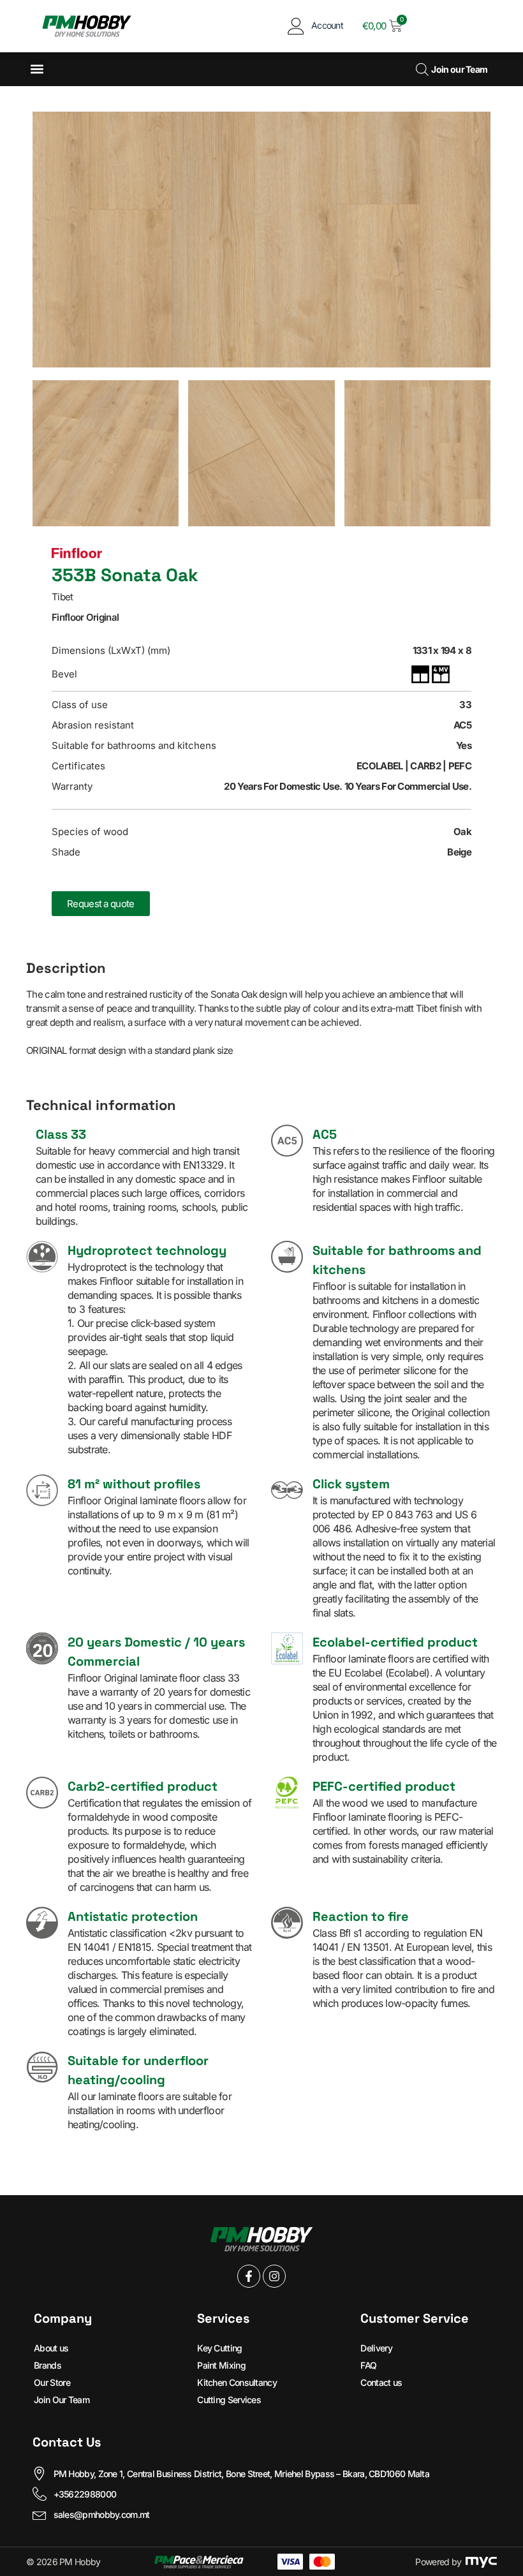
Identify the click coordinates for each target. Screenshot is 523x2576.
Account (327, 25)
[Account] (296, 26)
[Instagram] (274, 2276)
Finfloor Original (85, 617)
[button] (37, 69)
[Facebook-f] (249, 2276)
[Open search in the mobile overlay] (421, 69)
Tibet (63, 597)
